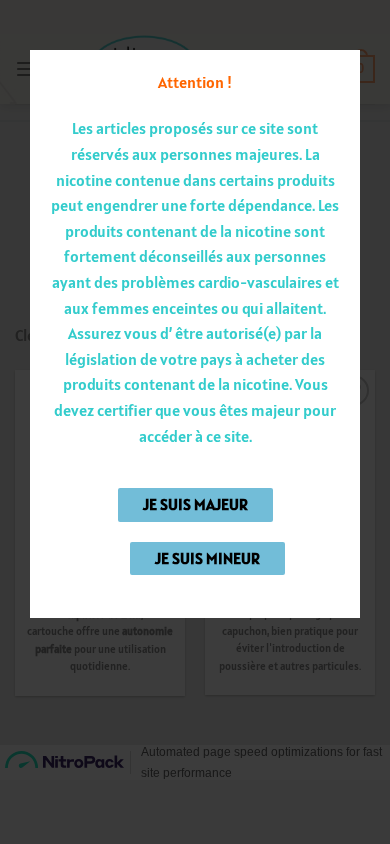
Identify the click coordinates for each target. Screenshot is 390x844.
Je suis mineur (207, 558)
